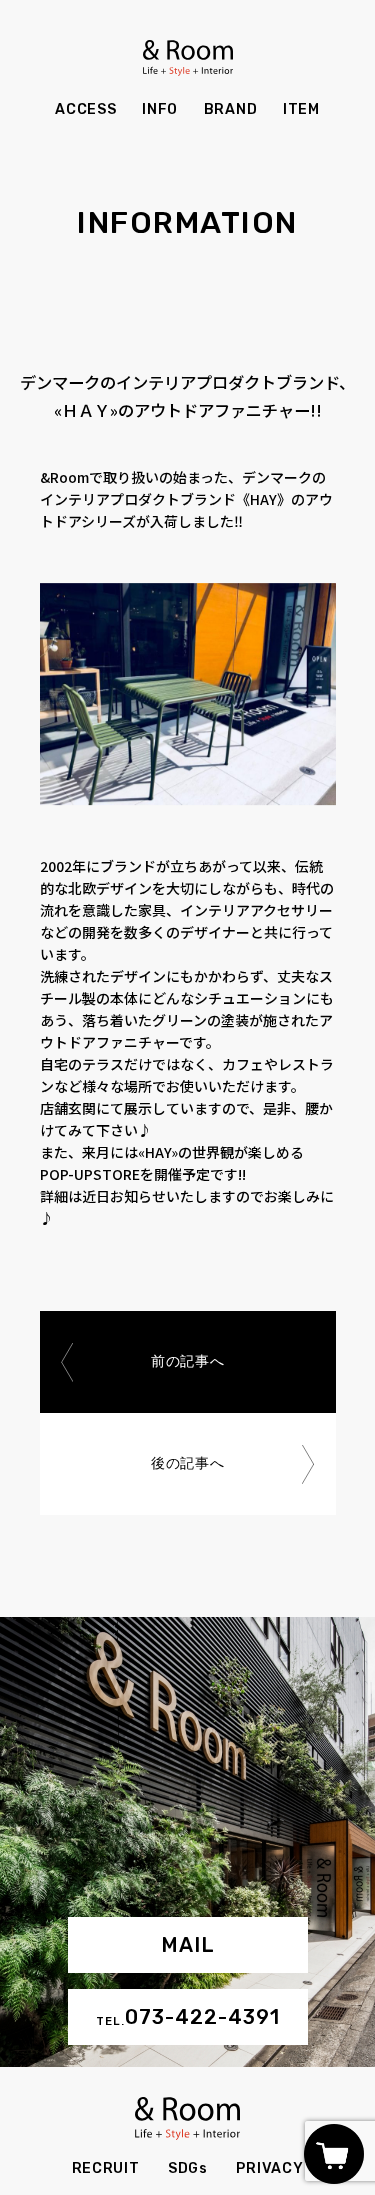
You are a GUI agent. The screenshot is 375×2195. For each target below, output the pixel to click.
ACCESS (85, 109)
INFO (160, 109)
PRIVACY (269, 2168)
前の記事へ (188, 1361)
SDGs (188, 2168)
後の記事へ (188, 1463)
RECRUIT (106, 2168)
